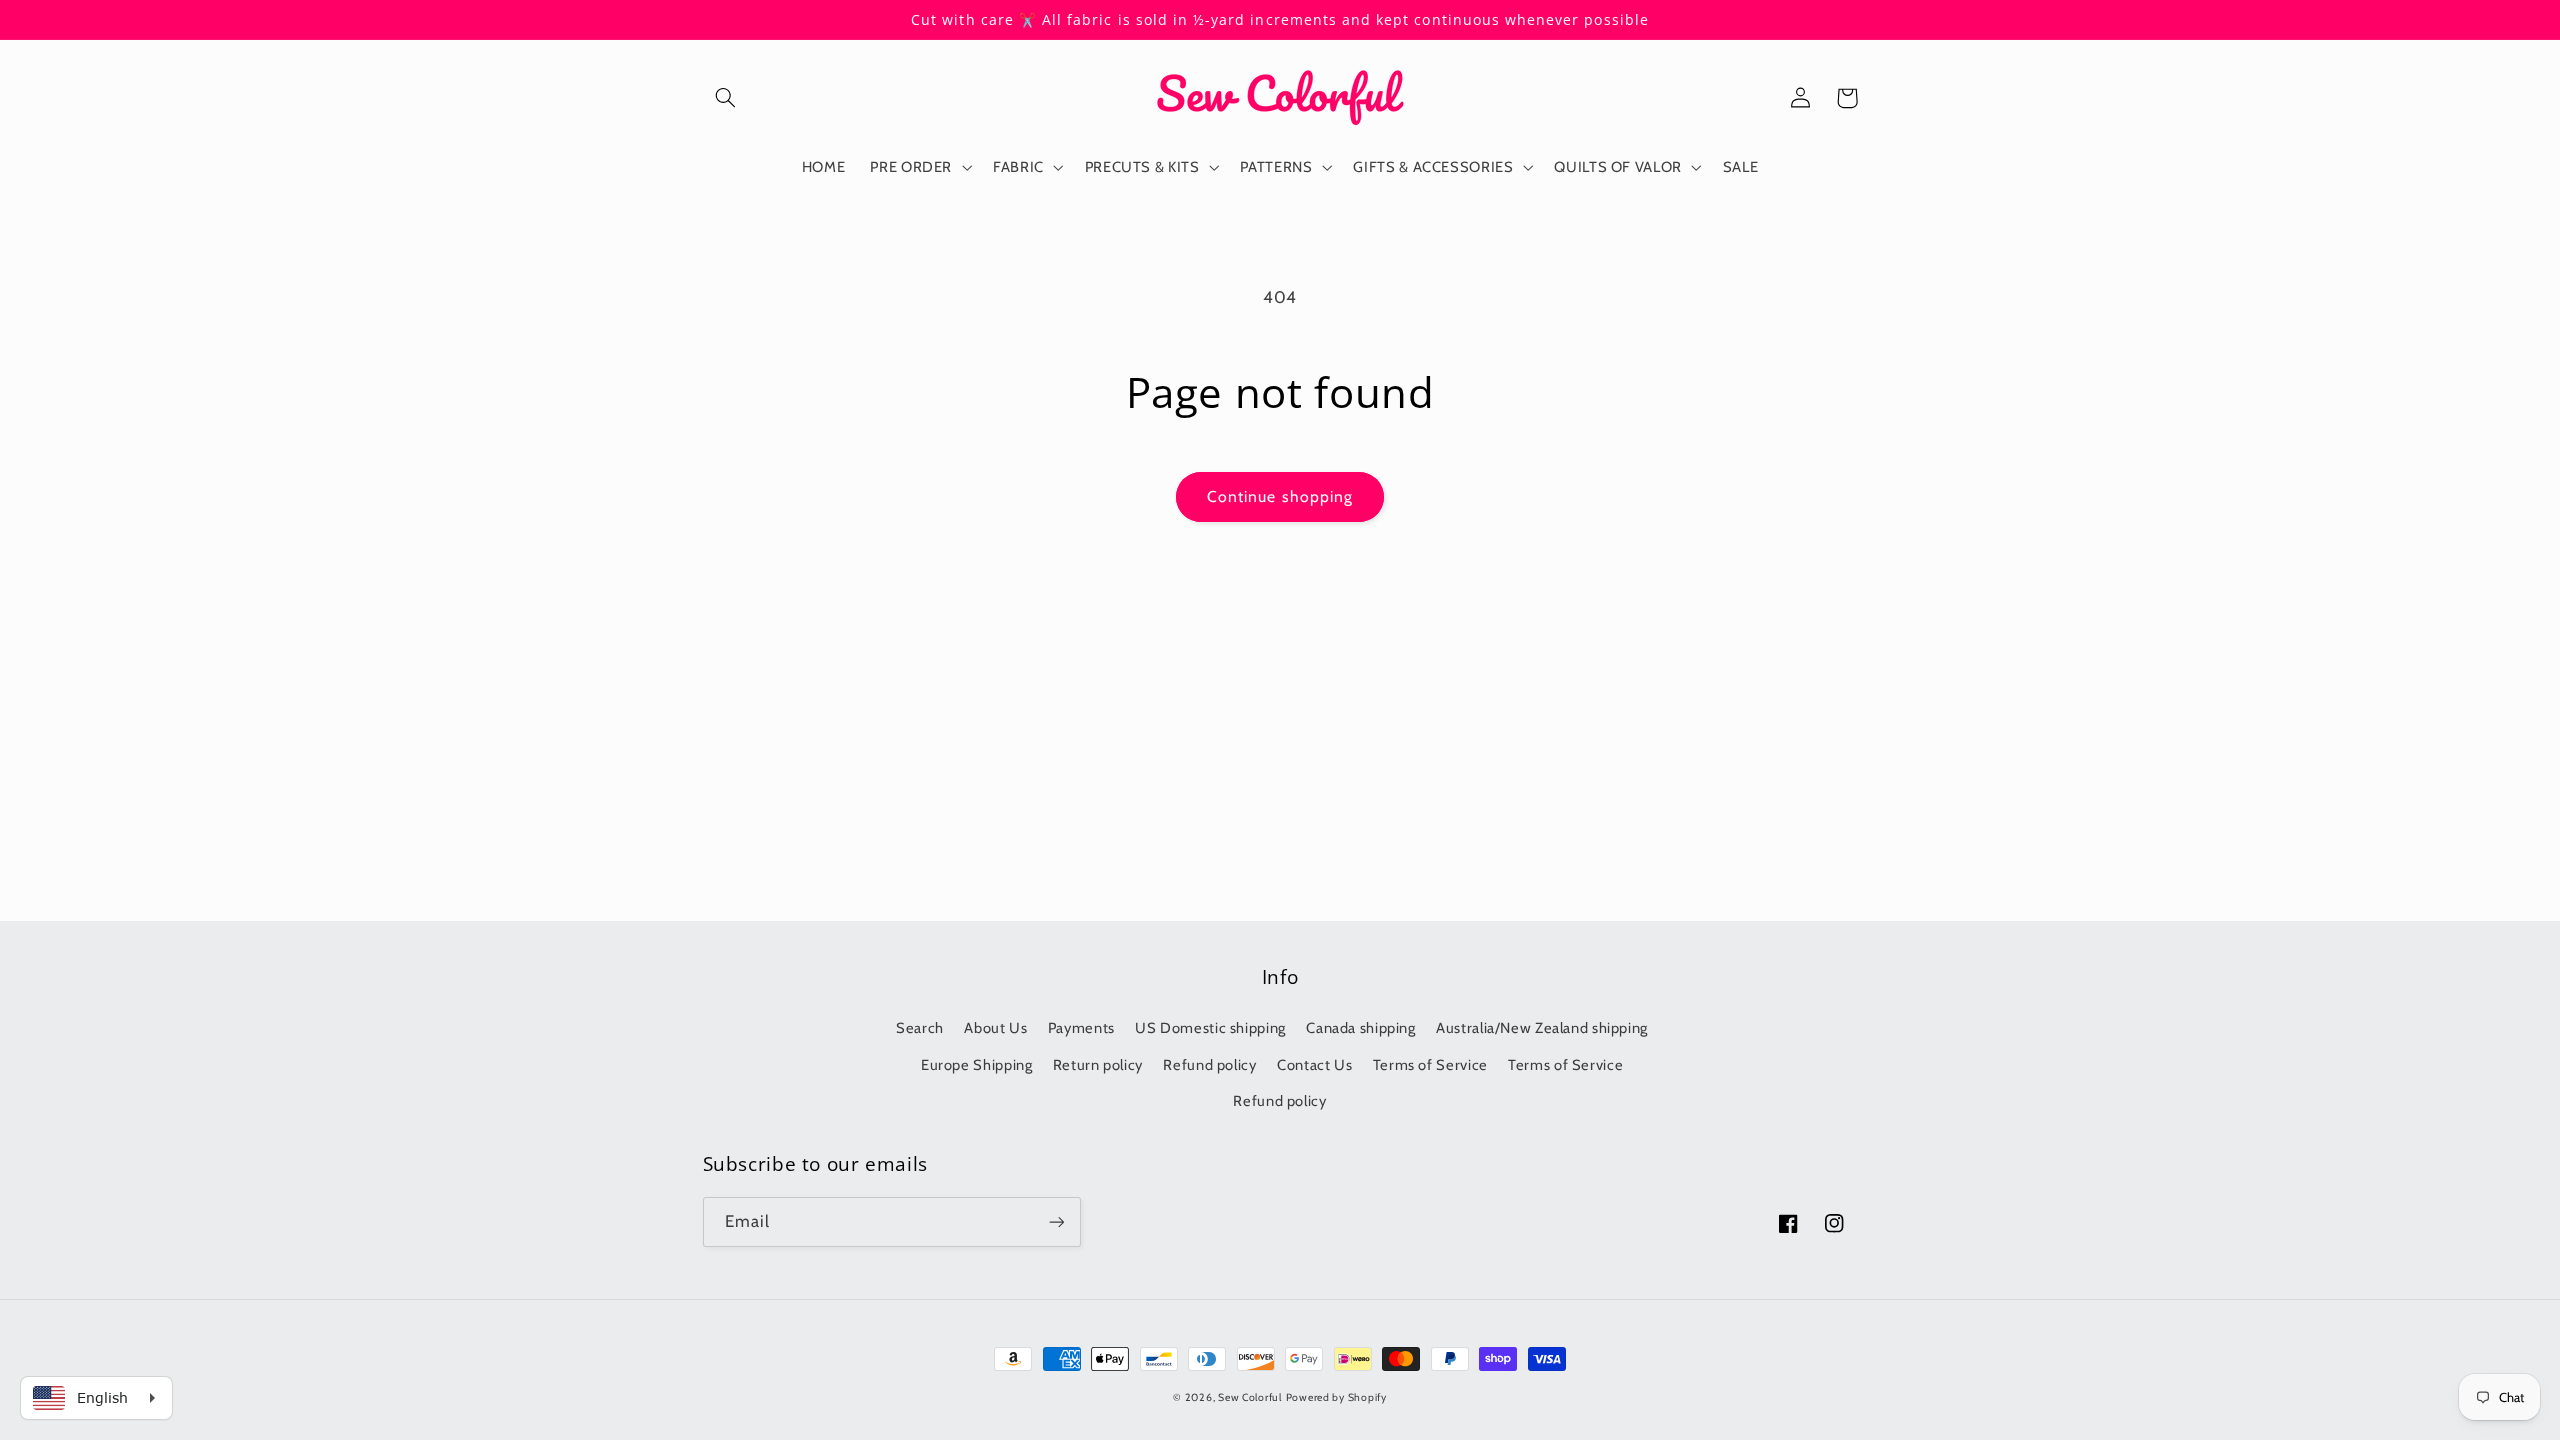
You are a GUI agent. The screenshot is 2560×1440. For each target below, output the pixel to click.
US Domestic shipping (1210, 1028)
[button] (726, 98)
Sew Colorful (1250, 1397)
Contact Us (1314, 1065)
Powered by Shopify (1336, 1397)
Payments (1081, 1028)
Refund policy (1209, 1065)
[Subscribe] (1056, 1221)
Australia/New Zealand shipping (1542, 1028)
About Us (995, 1028)
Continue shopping (1280, 496)
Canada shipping (1360, 1028)
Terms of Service (1430, 1065)
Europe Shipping (976, 1065)
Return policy (1098, 1065)
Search (920, 1028)
